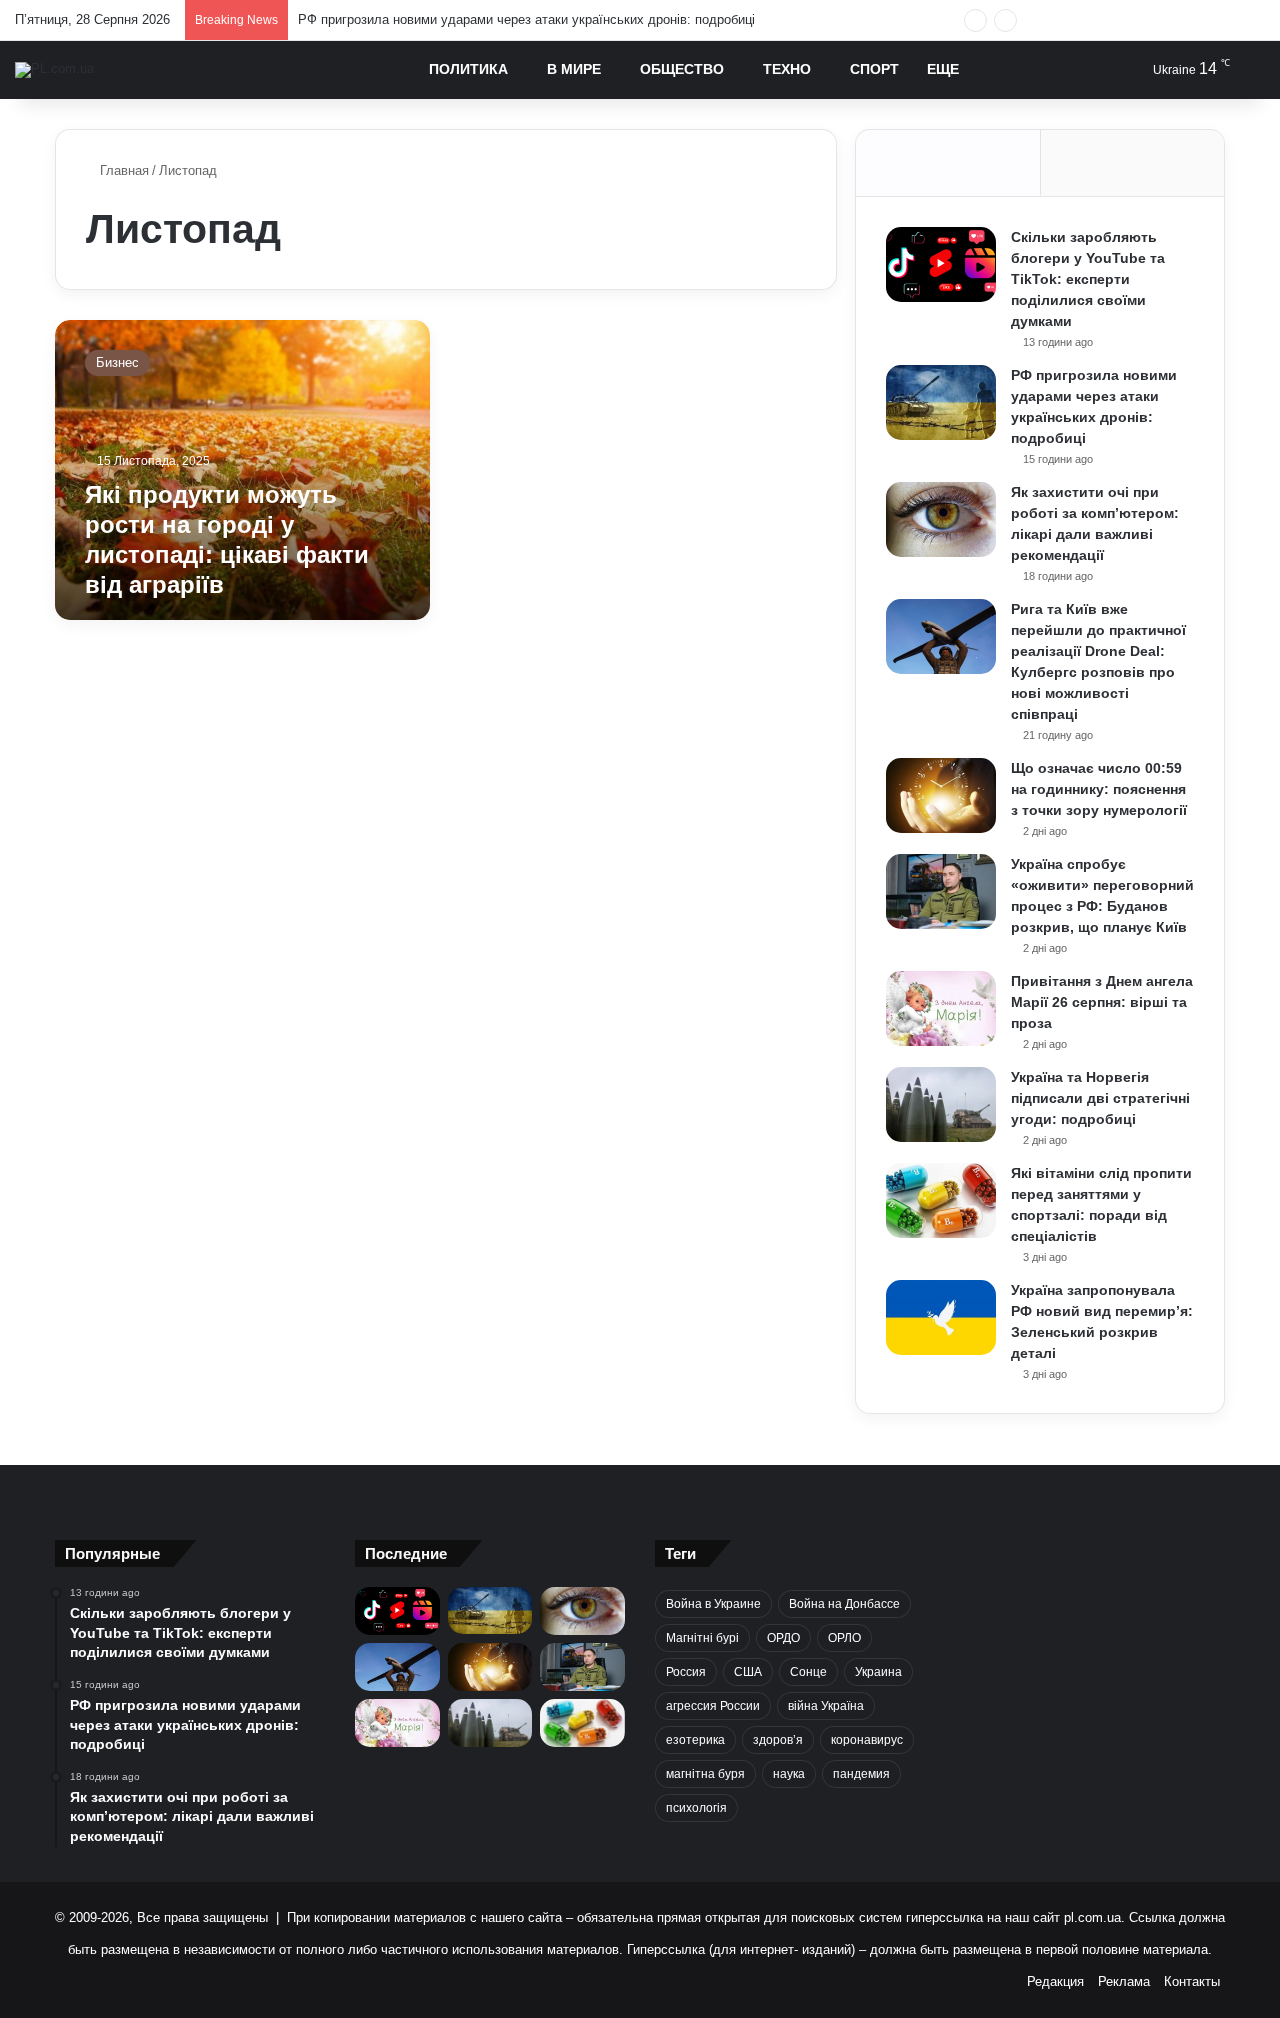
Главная (122, 170)
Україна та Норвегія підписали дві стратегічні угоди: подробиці (1100, 1098)
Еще (943, 69)
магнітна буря (705, 1774)
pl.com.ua (1092, 1917)
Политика (468, 69)
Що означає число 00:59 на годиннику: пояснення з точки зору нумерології (1099, 789)
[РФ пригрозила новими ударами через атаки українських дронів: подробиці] (941, 402)
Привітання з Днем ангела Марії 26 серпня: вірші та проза (1102, 1002)
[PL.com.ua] (54, 70)
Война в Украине (713, 1604)
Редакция (1055, 1981)
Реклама (1124, 1981)
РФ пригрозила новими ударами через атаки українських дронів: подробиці (526, 19)
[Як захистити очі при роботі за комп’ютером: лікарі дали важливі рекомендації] (941, 519)
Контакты (1192, 1981)
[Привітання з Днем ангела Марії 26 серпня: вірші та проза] (941, 1008)
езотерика (695, 1740)
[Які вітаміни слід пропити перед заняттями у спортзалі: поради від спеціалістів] (941, 1200)
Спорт (874, 69)
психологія (696, 1808)
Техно (787, 69)
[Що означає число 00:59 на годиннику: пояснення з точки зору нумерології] (941, 795)
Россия (686, 1672)
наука (789, 1774)
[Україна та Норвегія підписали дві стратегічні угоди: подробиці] (941, 1104)
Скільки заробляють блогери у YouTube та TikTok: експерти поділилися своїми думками (1088, 279)
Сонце (808, 1672)
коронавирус (867, 1740)
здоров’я (778, 1740)
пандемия (861, 1774)
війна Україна (826, 1706)
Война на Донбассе (844, 1604)
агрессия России (713, 1706)
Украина (878, 1672)
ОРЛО (844, 1638)
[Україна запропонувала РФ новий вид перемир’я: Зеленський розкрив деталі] (941, 1317)
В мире (574, 69)
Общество (682, 69)
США (748, 1672)
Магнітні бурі (702, 1638)
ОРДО (783, 1638)
